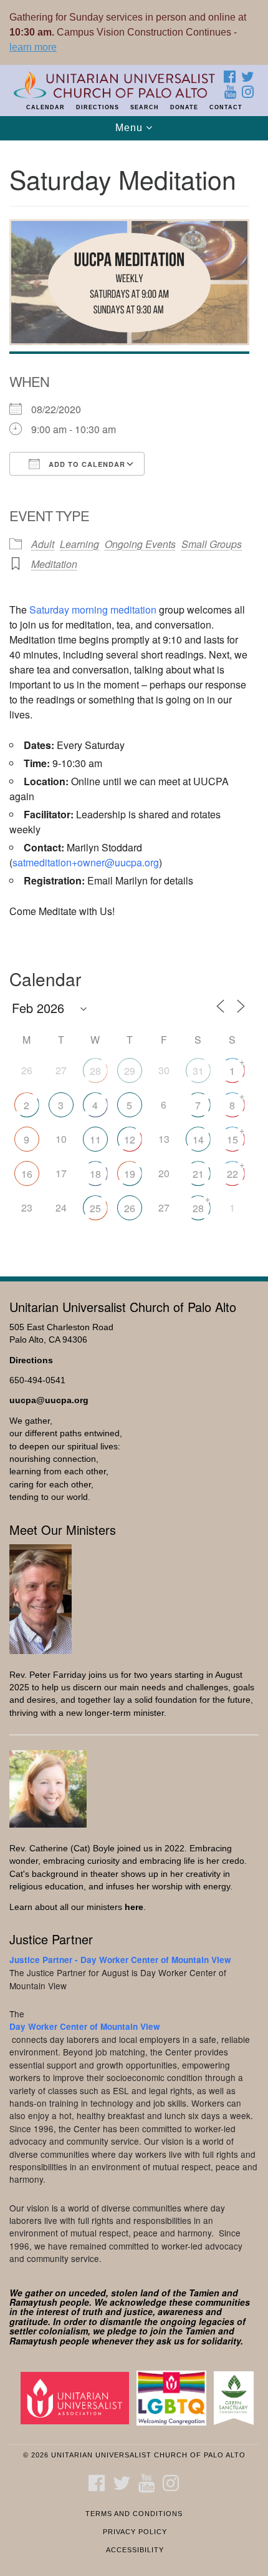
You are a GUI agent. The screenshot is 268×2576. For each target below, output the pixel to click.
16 (27, 1174)
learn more (33, 47)
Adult (43, 544)
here (134, 1907)
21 (198, 1174)
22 (232, 1174)
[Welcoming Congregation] (174, 2398)
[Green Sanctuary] (236, 2398)
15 (232, 1139)
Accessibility (135, 2550)
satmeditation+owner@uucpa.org (86, 862)
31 (198, 1071)
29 (130, 1071)
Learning (79, 544)
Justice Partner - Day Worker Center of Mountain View (120, 1960)
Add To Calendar (86, 464)
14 (198, 1139)
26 (130, 1208)
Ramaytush (33, 2302)
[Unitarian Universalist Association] (77, 2398)
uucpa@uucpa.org (49, 1400)
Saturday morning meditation (93, 610)
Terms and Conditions (134, 2514)
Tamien (204, 2293)
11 (95, 1139)
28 (95, 1071)
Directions (98, 107)
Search (145, 107)
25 (95, 1208)
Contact (226, 107)
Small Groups (212, 544)
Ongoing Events (140, 544)
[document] (134, 702)
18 (95, 1174)
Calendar (45, 107)
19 (130, 1174)
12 (130, 1139)
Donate (184, 107)
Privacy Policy (135, 2532)
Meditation (54, 564)
